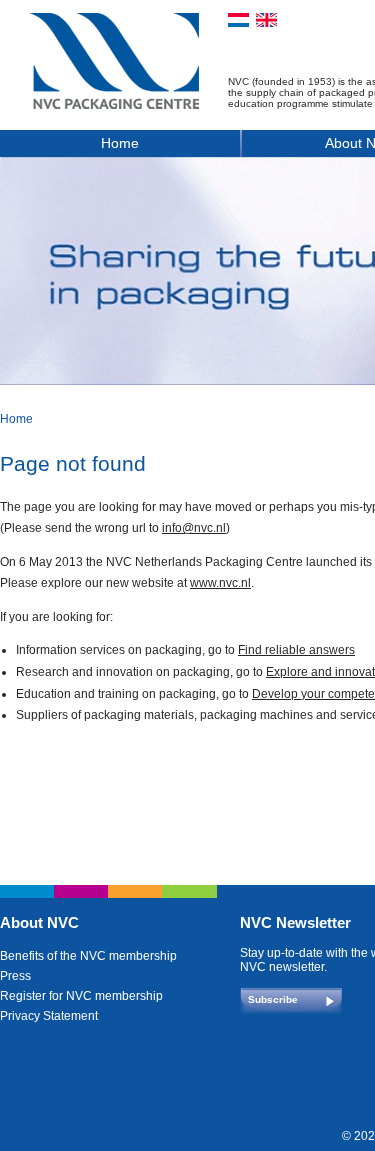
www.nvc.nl (220, 583)
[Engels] (266, 20)
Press (15, 976)
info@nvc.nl (194, 528)
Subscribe (273, 999)
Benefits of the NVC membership (88, 956)
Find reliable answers (296, 650)
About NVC (39, 922)
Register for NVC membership (81, 996)
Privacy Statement (49, 1016)
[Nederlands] (238, 20)
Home (120, 143)
